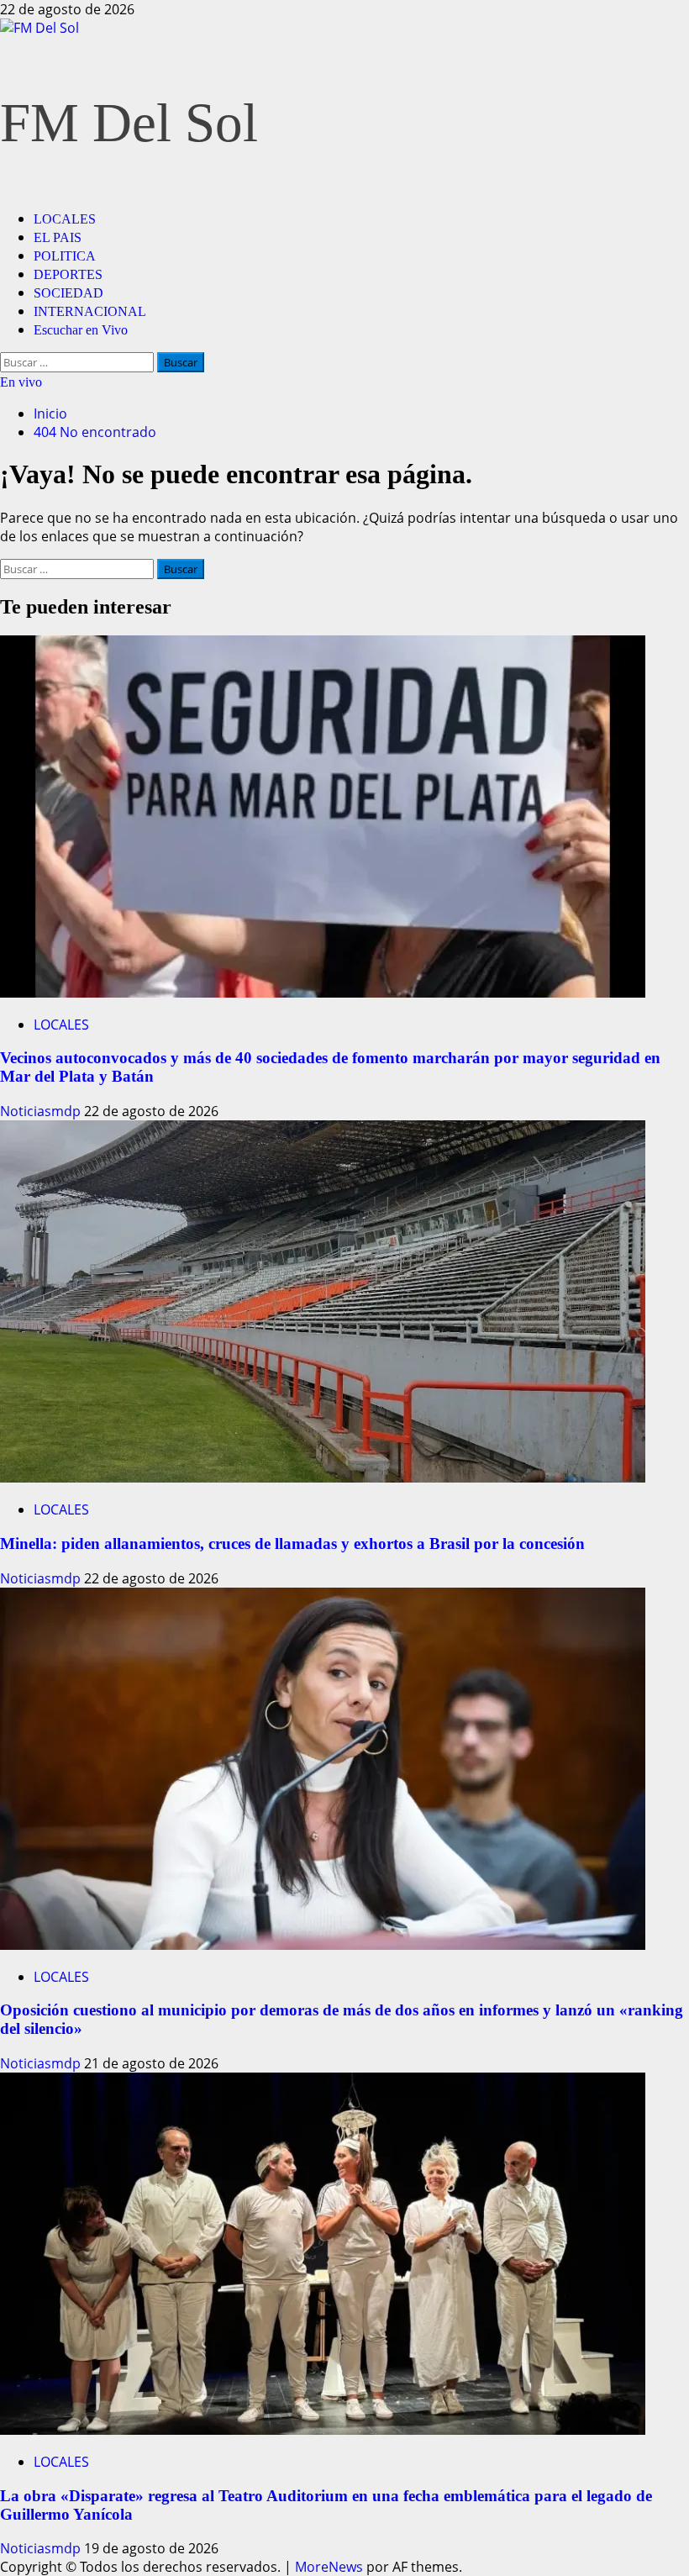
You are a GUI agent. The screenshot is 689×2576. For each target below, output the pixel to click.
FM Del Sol (129, 123)
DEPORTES (68, 274)
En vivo (21, 382)
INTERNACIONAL (90, 311)
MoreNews (329, 2567)
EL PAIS (58, 237)
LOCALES (65, 219)
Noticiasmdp (42, 1111)
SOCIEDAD (68, 293)
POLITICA (65, 256)
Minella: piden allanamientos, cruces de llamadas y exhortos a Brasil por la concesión (292, 1543)
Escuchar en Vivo (81, 330)
